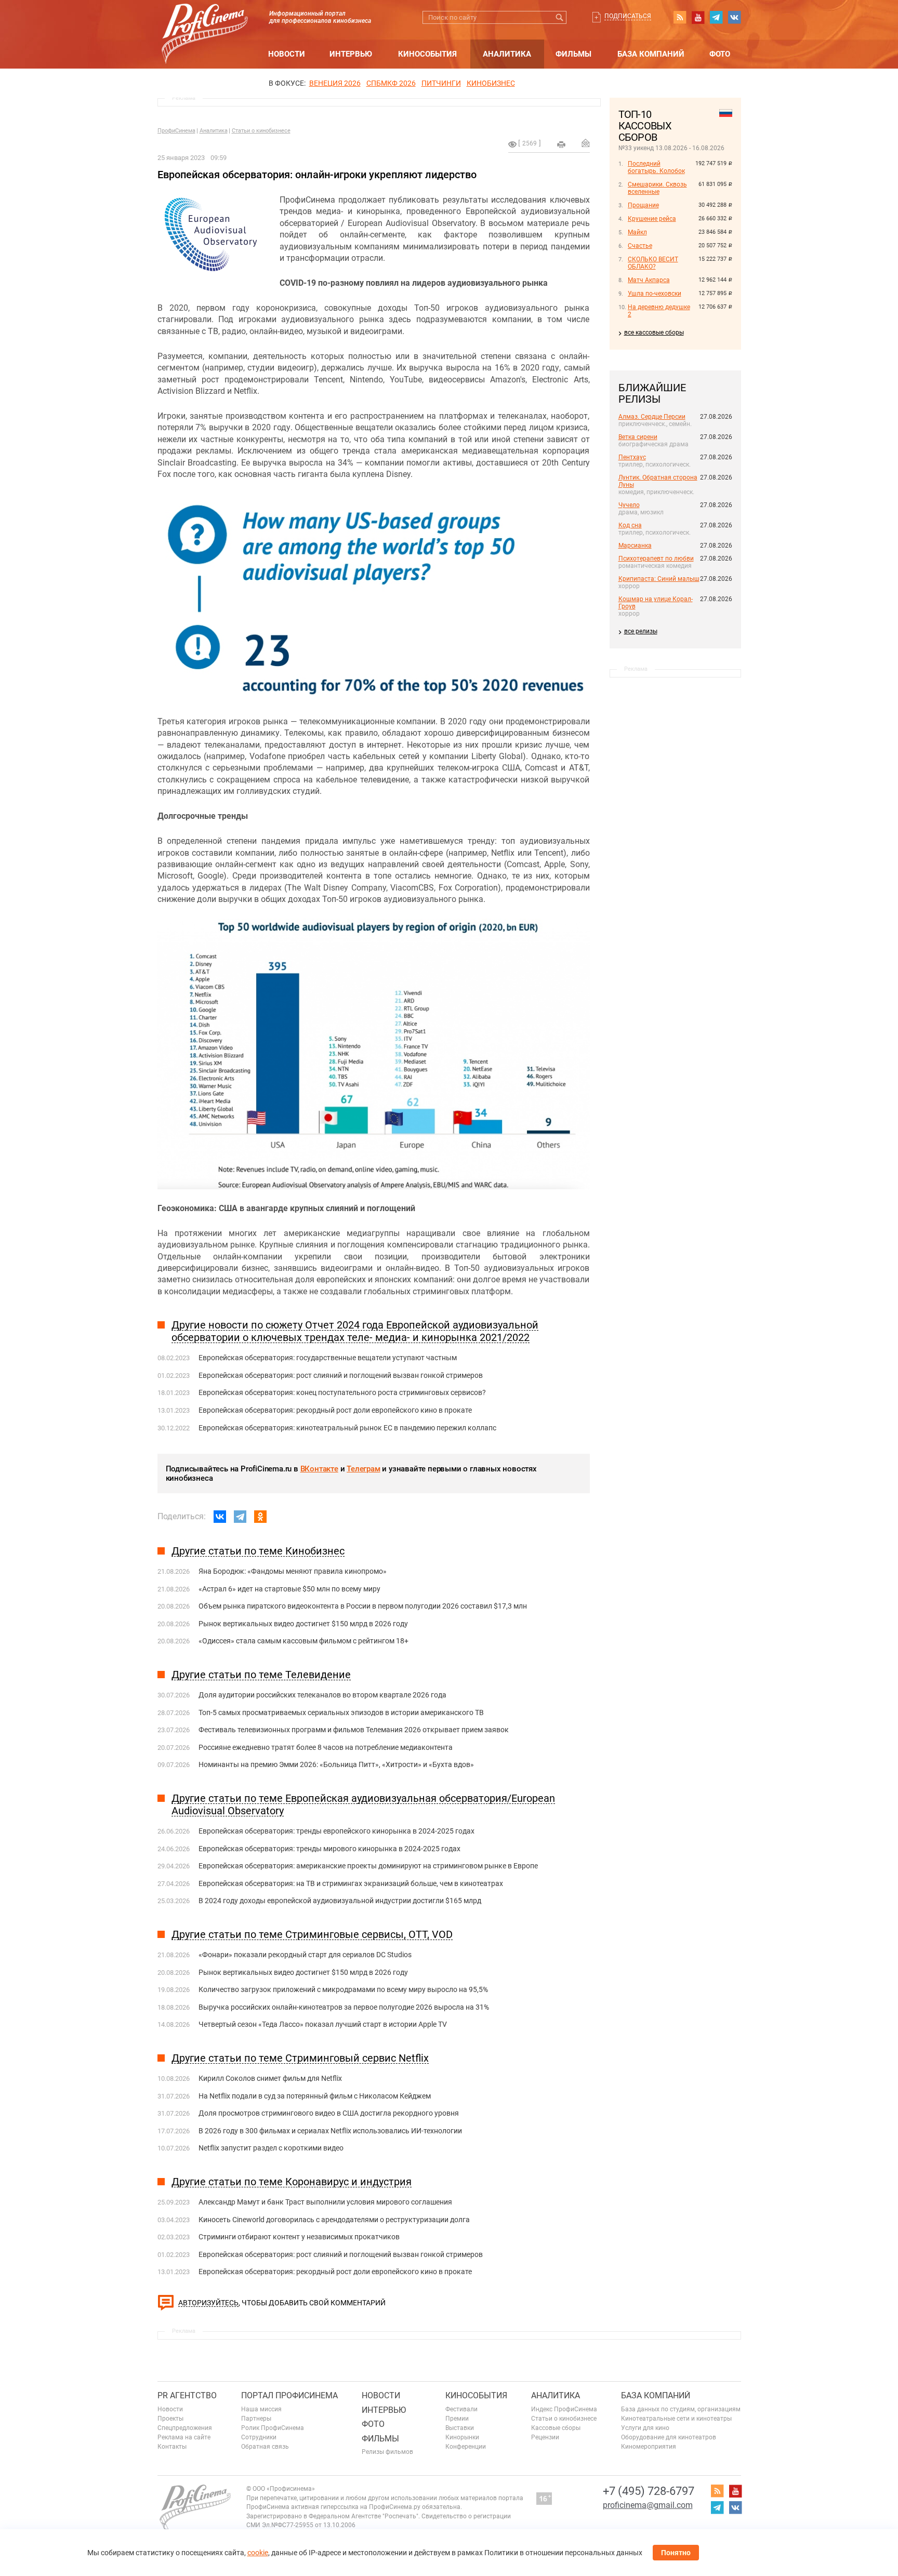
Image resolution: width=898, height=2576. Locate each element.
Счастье (640, 246)
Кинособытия (427, 54)
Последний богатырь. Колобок (656, 167)
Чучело (629, 505)
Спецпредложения (185, 2428)
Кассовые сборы (556, 2428)
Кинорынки (462, 2437)
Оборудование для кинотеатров (669, 2437)
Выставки (460, 2428)
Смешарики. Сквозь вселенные (657, 188)
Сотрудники (259, 2437)
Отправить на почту (586, 143)
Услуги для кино (645, 2428)
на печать (561, 144)
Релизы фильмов (387, 2452)
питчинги (441, 83)
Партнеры (256, 2419)
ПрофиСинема (176, 131)
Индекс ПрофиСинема (564, 2409)
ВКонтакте (319, 1469)
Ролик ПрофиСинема (273, 2428)
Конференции (466, 2447)
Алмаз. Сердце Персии (652, 417)
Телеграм (363, 1469)
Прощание (643, 205)
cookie (258, 2553)
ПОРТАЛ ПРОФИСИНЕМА (289, 2395)
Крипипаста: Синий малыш (659, 579)
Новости (287, 54)
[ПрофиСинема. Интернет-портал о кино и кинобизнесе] (205, 22)
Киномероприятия (649, 2447)
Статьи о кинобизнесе (261, 131)
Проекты (170, 2419)
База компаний (651, 54)
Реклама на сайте (184, 2437)
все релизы (641, 631)
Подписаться (628, 16)
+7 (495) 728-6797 (649, 2491)
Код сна (630, 525)
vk (734, 17)
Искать (560, 17)
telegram (716, 17)
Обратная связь (265, 2447)
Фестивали (461, 2409)
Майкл (637, 232)
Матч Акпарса (649, 280)
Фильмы (573, 54)
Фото (720, 54)
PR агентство (187, 2395)
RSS (680, 17)
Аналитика (507, 54)
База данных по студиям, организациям (681, 2409)
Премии (457, 2419)
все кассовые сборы (654, 333)
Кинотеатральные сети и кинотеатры (676, 2419)
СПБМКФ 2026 (391, 83)
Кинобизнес (491, 83)
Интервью (351, 54)
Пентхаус (632, 457)
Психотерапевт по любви (656, 559)
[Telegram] (240, 1517)
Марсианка (635, 546)
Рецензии (545, 2437)
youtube (698, 17)
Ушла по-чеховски (655, 294)
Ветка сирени (638, 437)
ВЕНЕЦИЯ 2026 (335, 83)
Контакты (172, 2447)
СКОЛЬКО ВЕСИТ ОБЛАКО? (653, 263)
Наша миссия (261, 2409)
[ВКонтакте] (220, 1517)
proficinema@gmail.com (648, 2505)
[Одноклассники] (260, 1517)
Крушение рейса (652, 219)
